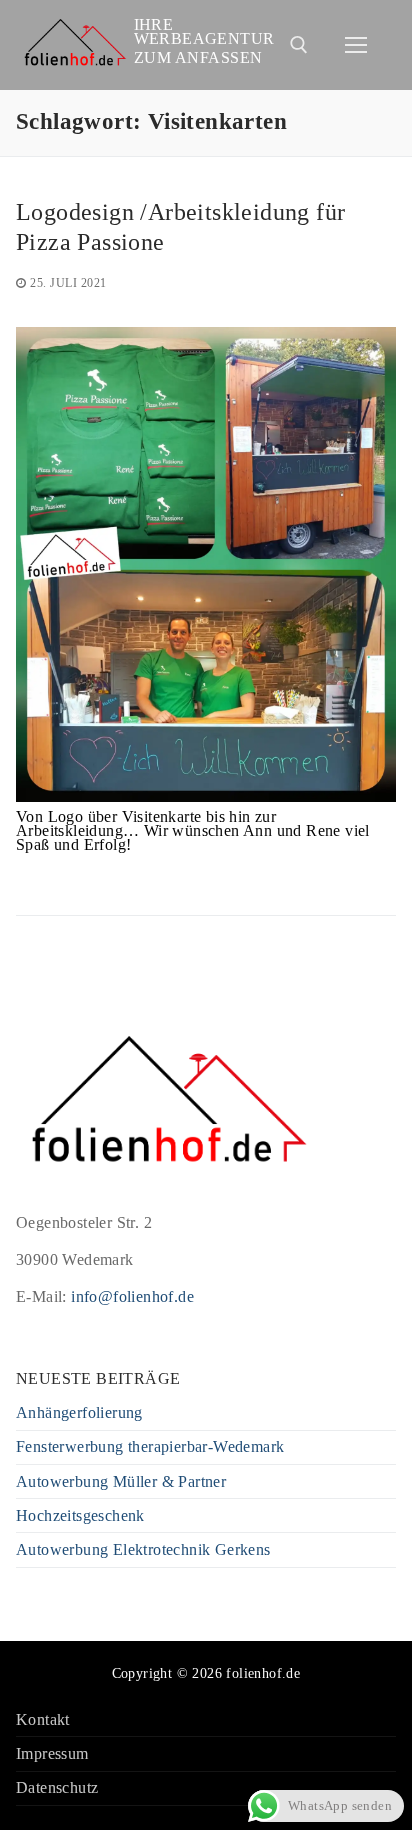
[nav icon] (356, 45)
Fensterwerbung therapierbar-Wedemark (150, 1447)
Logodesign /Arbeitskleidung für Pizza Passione (180, 226)
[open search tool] (299, 45)
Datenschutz (57, 1788)
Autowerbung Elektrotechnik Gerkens (143, 1550)
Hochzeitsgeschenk (80, 1516)
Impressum (52, 1754)
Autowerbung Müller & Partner (121, 1482)
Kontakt (43, 1720)
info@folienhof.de (132, 1296)
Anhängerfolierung (79, 1413)
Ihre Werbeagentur (204, 32)
